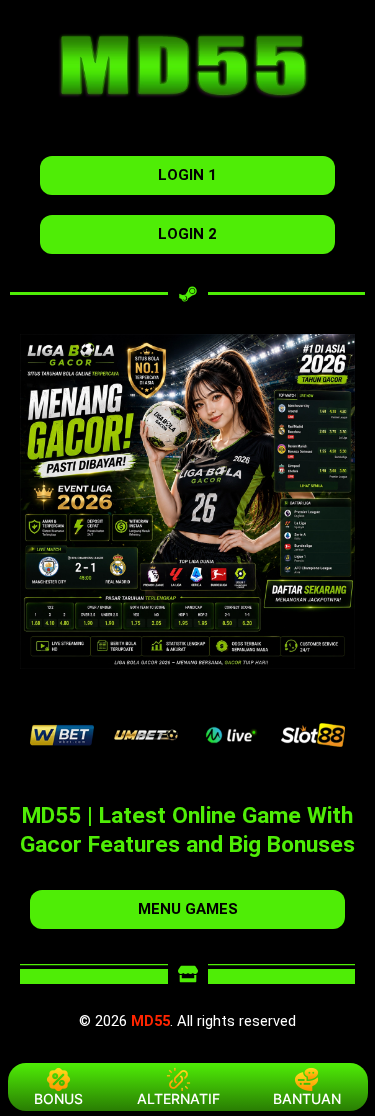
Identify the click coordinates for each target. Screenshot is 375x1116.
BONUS (58, 1098)
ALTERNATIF (178, 1098)
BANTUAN (307, 1098)
